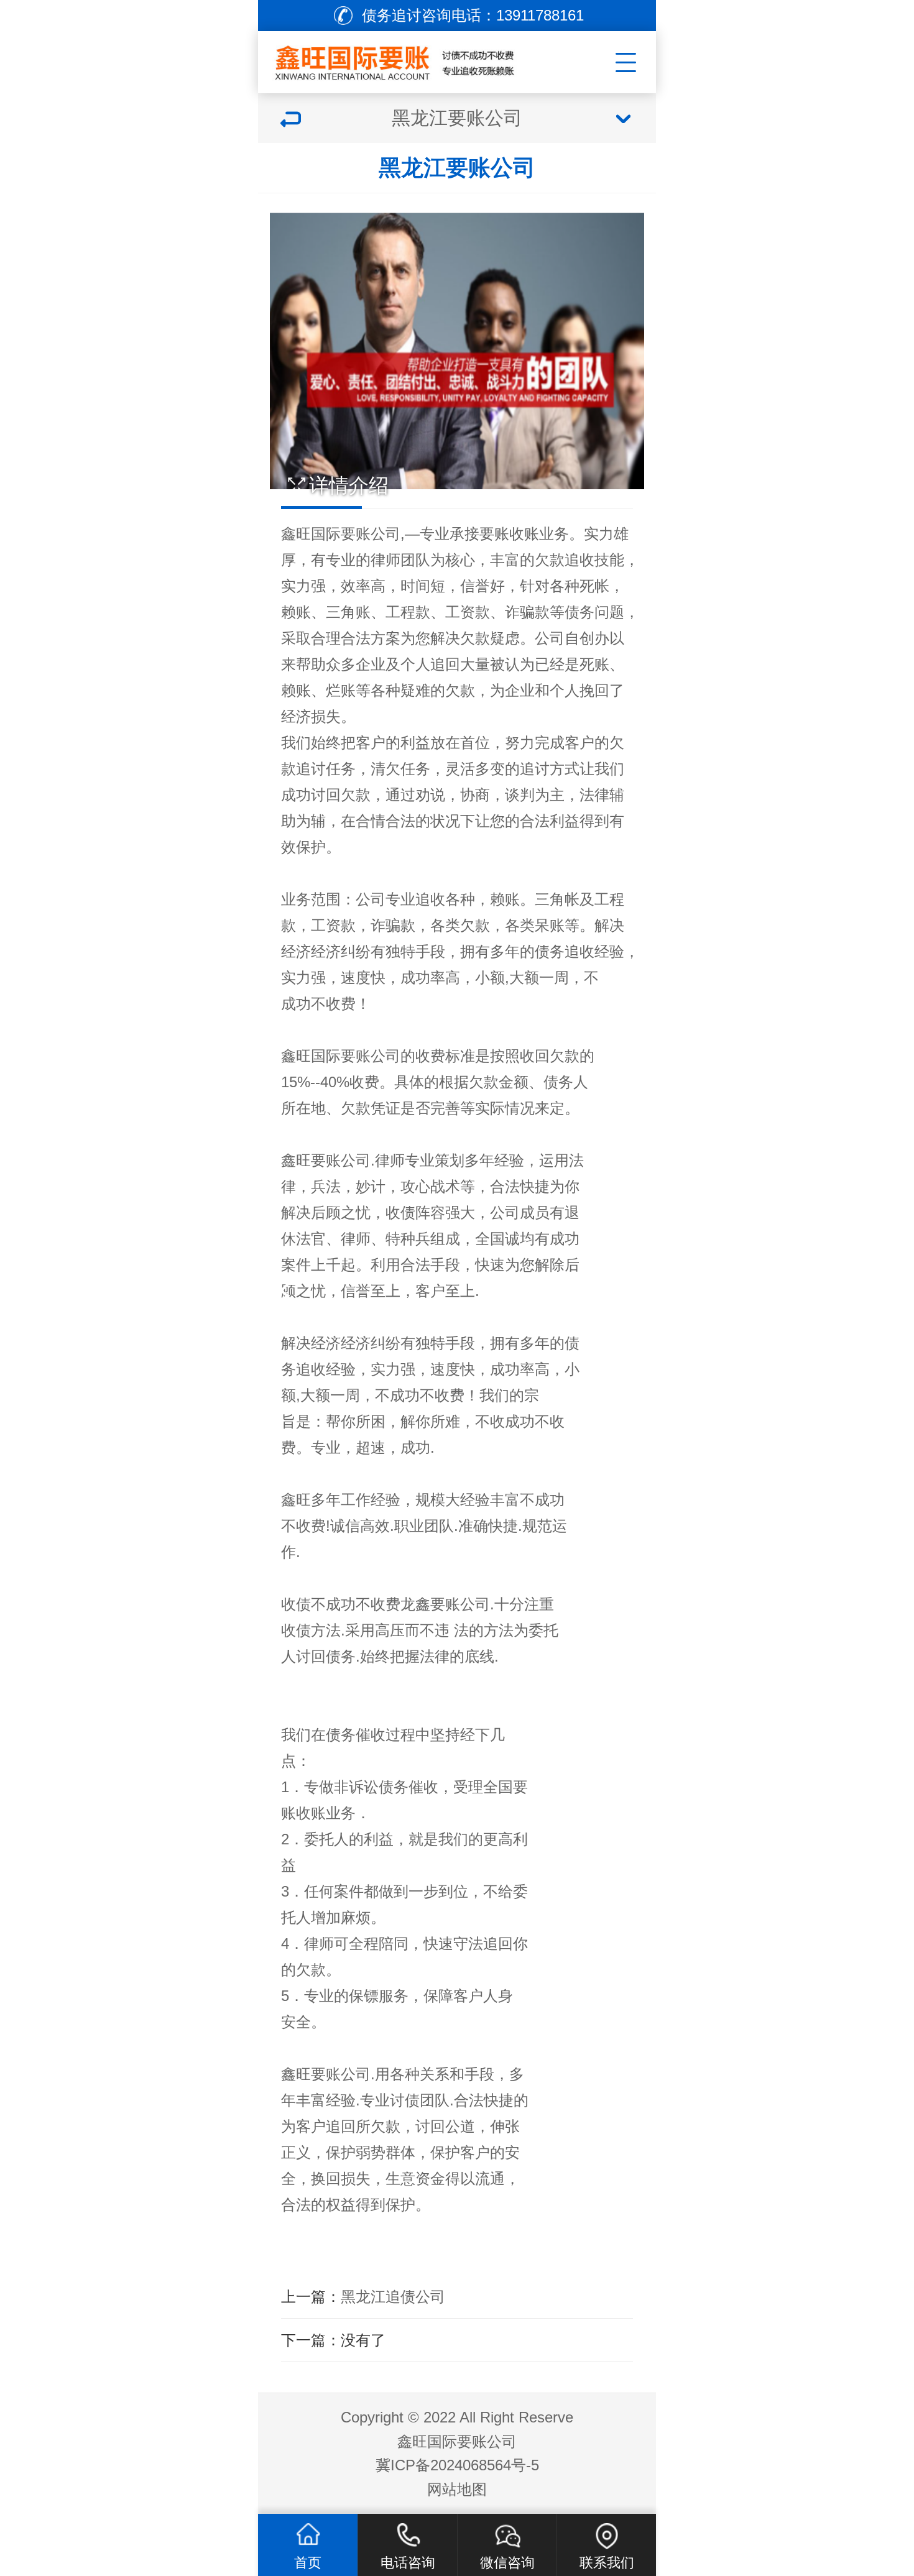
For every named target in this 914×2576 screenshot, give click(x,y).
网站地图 (457, 2489)
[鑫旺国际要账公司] (411, 59)
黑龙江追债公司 (393, 2297)
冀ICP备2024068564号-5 (457, 2465)
